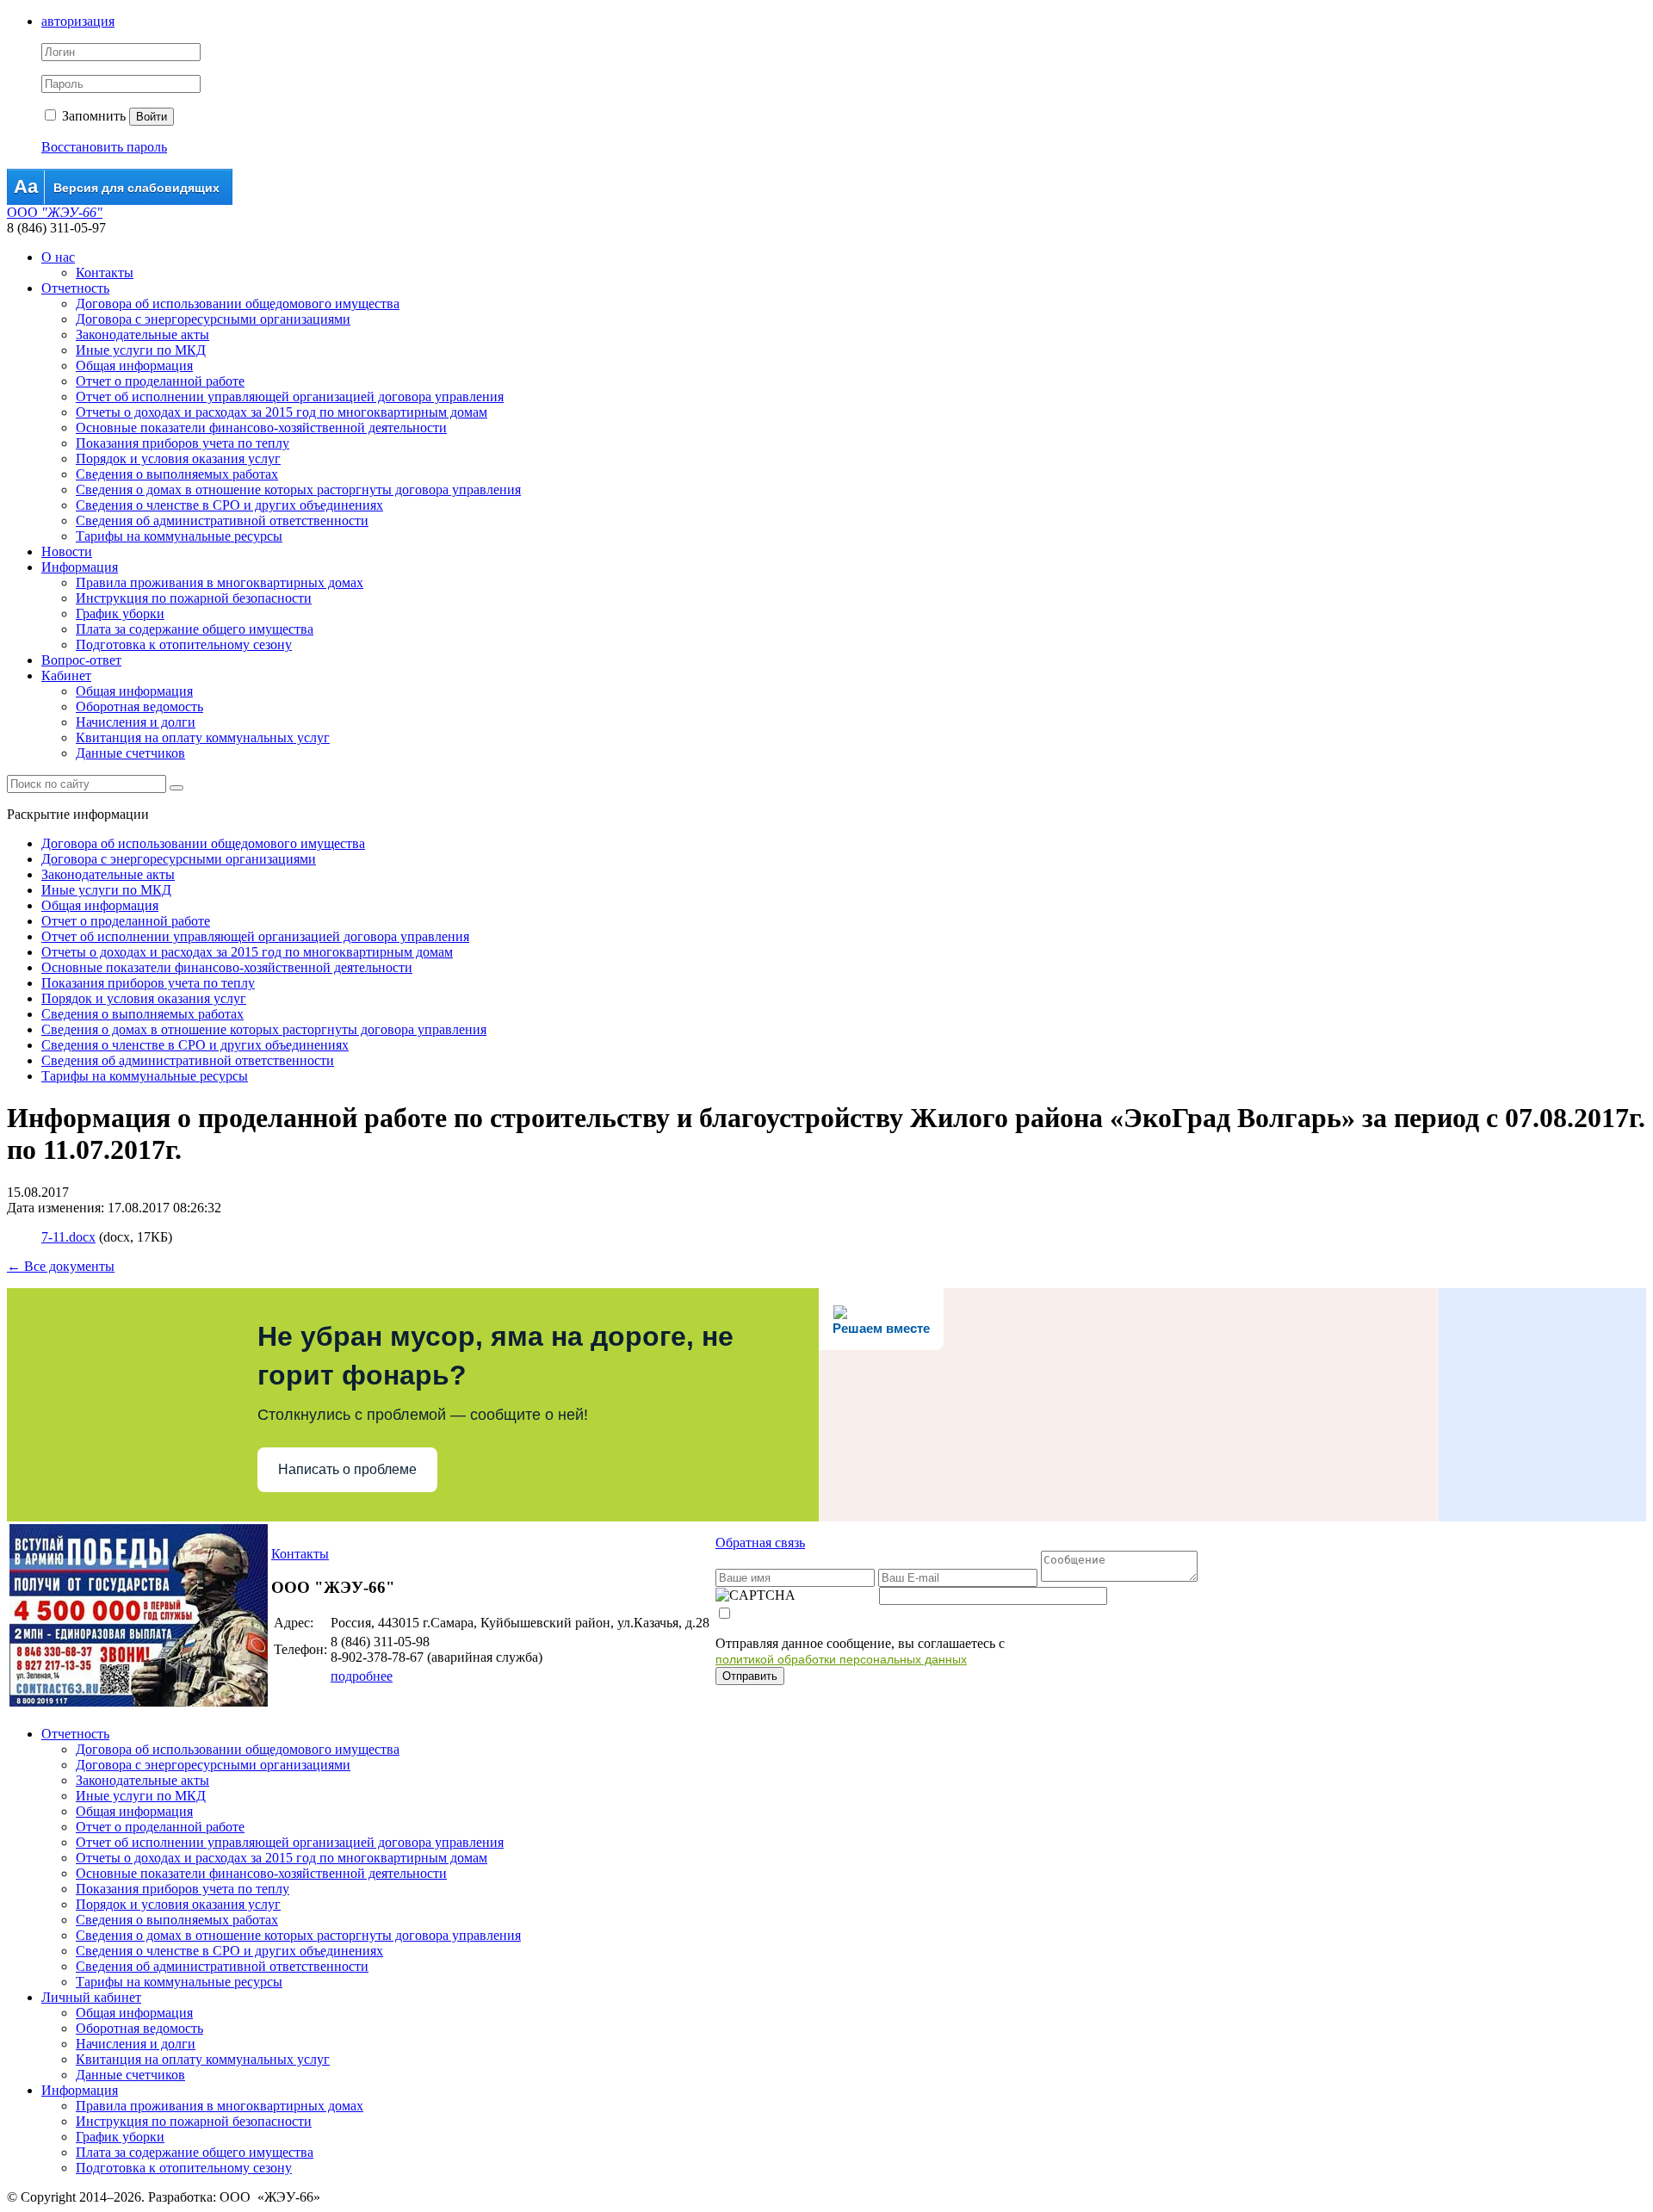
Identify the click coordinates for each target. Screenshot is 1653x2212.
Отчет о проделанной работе (160, 381)
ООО (55, 212)
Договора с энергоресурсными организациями (213, 319)
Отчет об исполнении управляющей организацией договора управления (290, 397)
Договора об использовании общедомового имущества (238, 304)
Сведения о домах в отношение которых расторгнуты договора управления (298, 489)
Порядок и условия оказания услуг (178, 459)
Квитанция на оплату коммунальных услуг (203, 737)
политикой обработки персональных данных (841, 1659)
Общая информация (134, 366)
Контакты (105, 273)
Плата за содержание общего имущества (195, 629)
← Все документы (61, 1266)
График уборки (120, 613)
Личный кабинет (91, 1997)
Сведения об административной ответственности (222, 520)
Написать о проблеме (347, 1469)
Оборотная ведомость (139, 706)
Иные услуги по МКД (141, 350)
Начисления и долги (136, 722)
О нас (58, 257)
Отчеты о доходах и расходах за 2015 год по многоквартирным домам (282, 412)
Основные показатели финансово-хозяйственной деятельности (261, 428)
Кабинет (66, 675)
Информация (80, 567)
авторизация (78, 21)
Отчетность (75, 288)
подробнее (362, 1676)
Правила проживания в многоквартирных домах (220, 582)
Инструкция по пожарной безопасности (194, 598)
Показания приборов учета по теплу (183, 443)
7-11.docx (68, 1237)
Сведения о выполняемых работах (177, 474)
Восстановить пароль (104, 147)
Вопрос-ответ (81, 660)
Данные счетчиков (130, 753)
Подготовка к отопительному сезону (184, 644)
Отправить (750, 1676)
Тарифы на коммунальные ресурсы (179, 536)
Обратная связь (760, 1543)
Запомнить (92, 116)
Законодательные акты (142, 335)
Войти (152, 117)
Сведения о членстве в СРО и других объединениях (229, 505)
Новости (67, 551)
